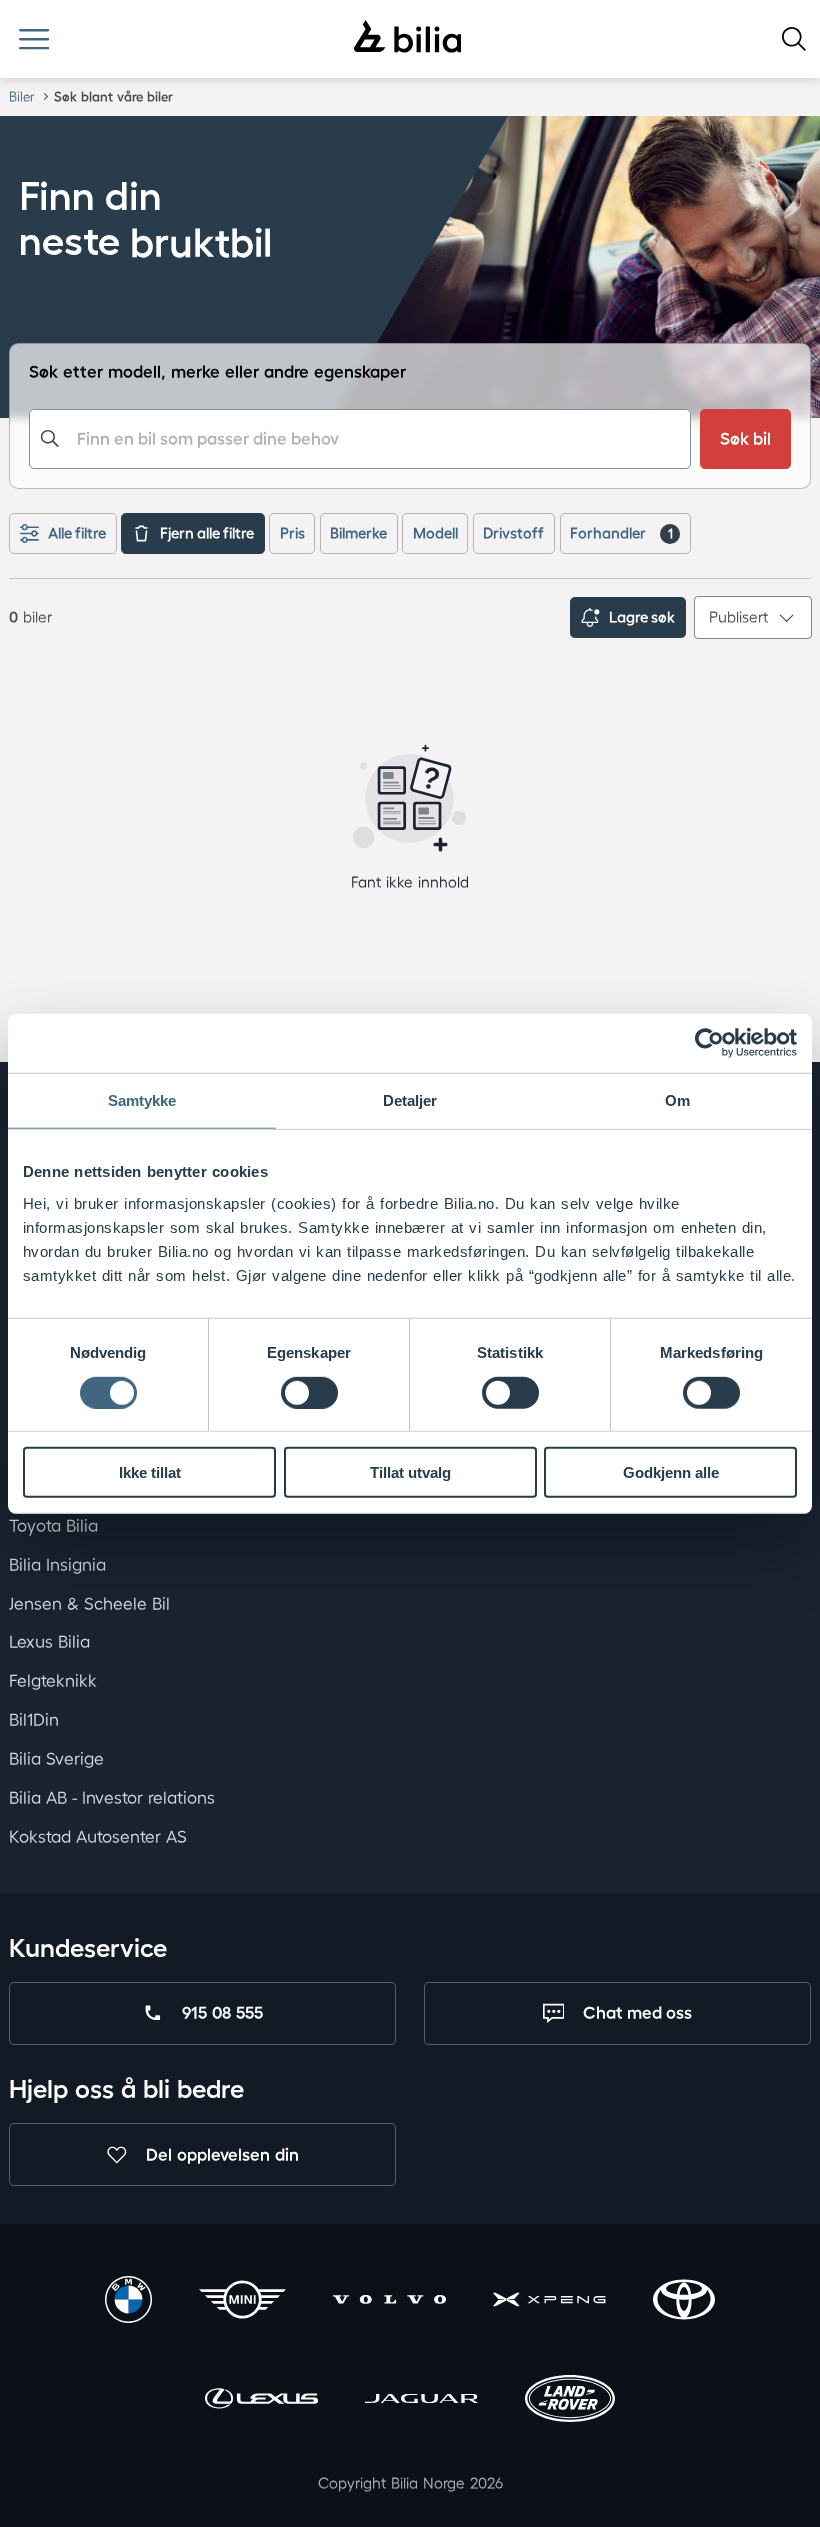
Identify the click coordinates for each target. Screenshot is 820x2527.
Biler (22, 96)
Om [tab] (677, 1100)
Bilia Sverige (56, 1758)
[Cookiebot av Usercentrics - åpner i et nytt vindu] (709, 1043)
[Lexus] (261, 2401)
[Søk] (794, 39)
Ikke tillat (150, 1472)
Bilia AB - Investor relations (112, 1796)
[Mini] (242, 2302)
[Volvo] (389, 2302)
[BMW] (128, 2302)
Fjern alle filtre (207, 533)
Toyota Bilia (53, 1525)
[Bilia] (407, 39)
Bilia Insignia (57, 1563)
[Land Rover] (569, 2401)
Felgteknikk (53, 1680)
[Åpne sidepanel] (33, 39)
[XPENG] (549, 2302)
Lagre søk (642, 617)
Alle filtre (77, 533)
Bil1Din (34, 1719)
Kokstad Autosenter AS (98, 1835)
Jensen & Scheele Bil (89, 1602)
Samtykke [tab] (142, 1100)
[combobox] (359, 439)
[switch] (309, 1392)
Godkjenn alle (671, 1472)
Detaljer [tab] (410, 1100)
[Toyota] (684, 2302)
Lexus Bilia (49, 1641)
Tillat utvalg (410, 1472)
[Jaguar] (421, 2401)
